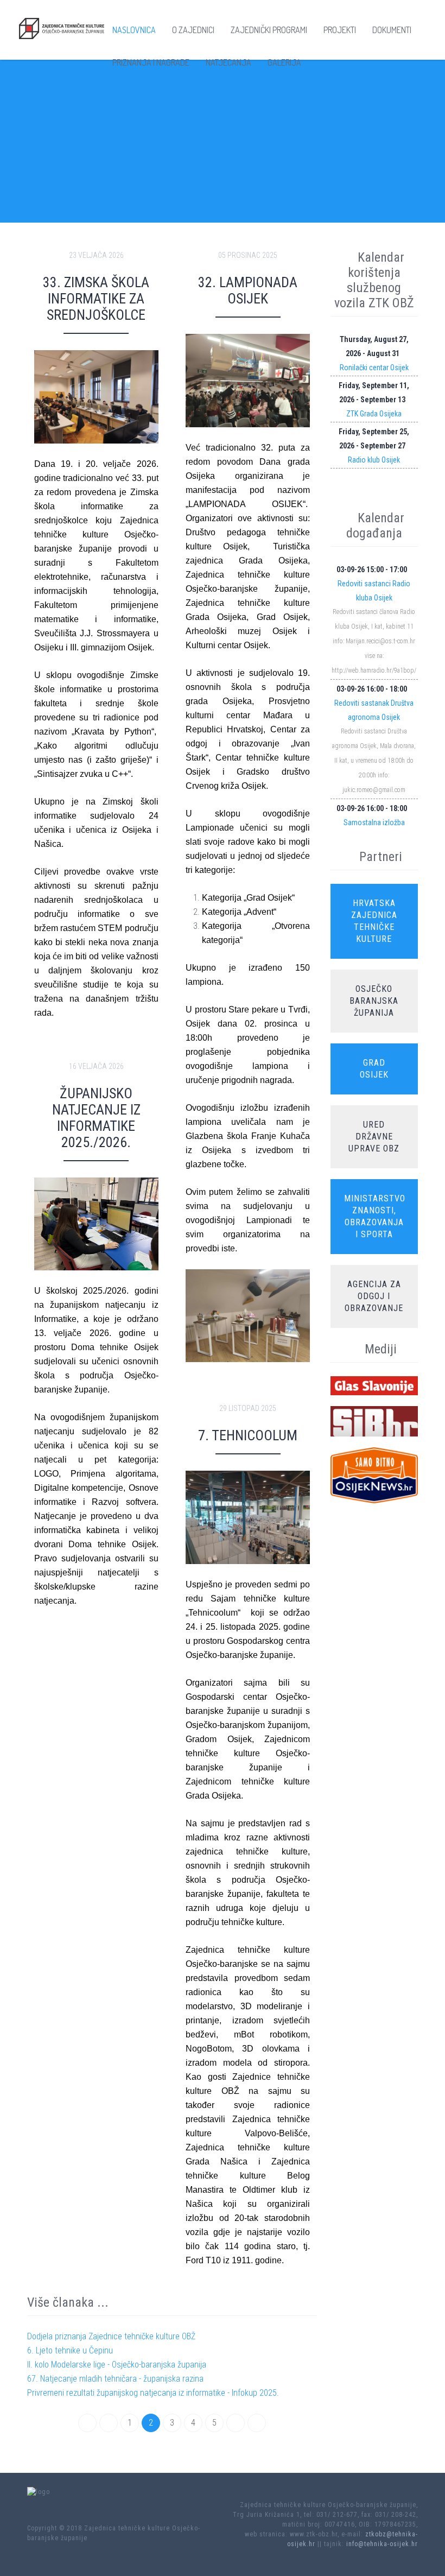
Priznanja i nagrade (151, 62)
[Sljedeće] (236, 2423)
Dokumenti (392, 30)
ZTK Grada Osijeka (374, 414)
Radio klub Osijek (374, 460)
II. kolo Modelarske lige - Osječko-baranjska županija (117, 2365)
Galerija (284, 62)
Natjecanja (228, 62)
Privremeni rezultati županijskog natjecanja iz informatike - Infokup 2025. (153, 2393)
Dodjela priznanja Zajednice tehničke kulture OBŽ (111, 2336)
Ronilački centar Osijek (374, 368)
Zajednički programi (269, 30)
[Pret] (109, 2423)
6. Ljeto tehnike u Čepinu (70, 2350)
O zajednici (193, 30)
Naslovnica (134, 30)
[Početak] (87, 2423)
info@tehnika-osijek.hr (382, 2544)
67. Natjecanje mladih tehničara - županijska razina (115, 2379)
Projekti (340, 30)
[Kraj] (257, 2423)
